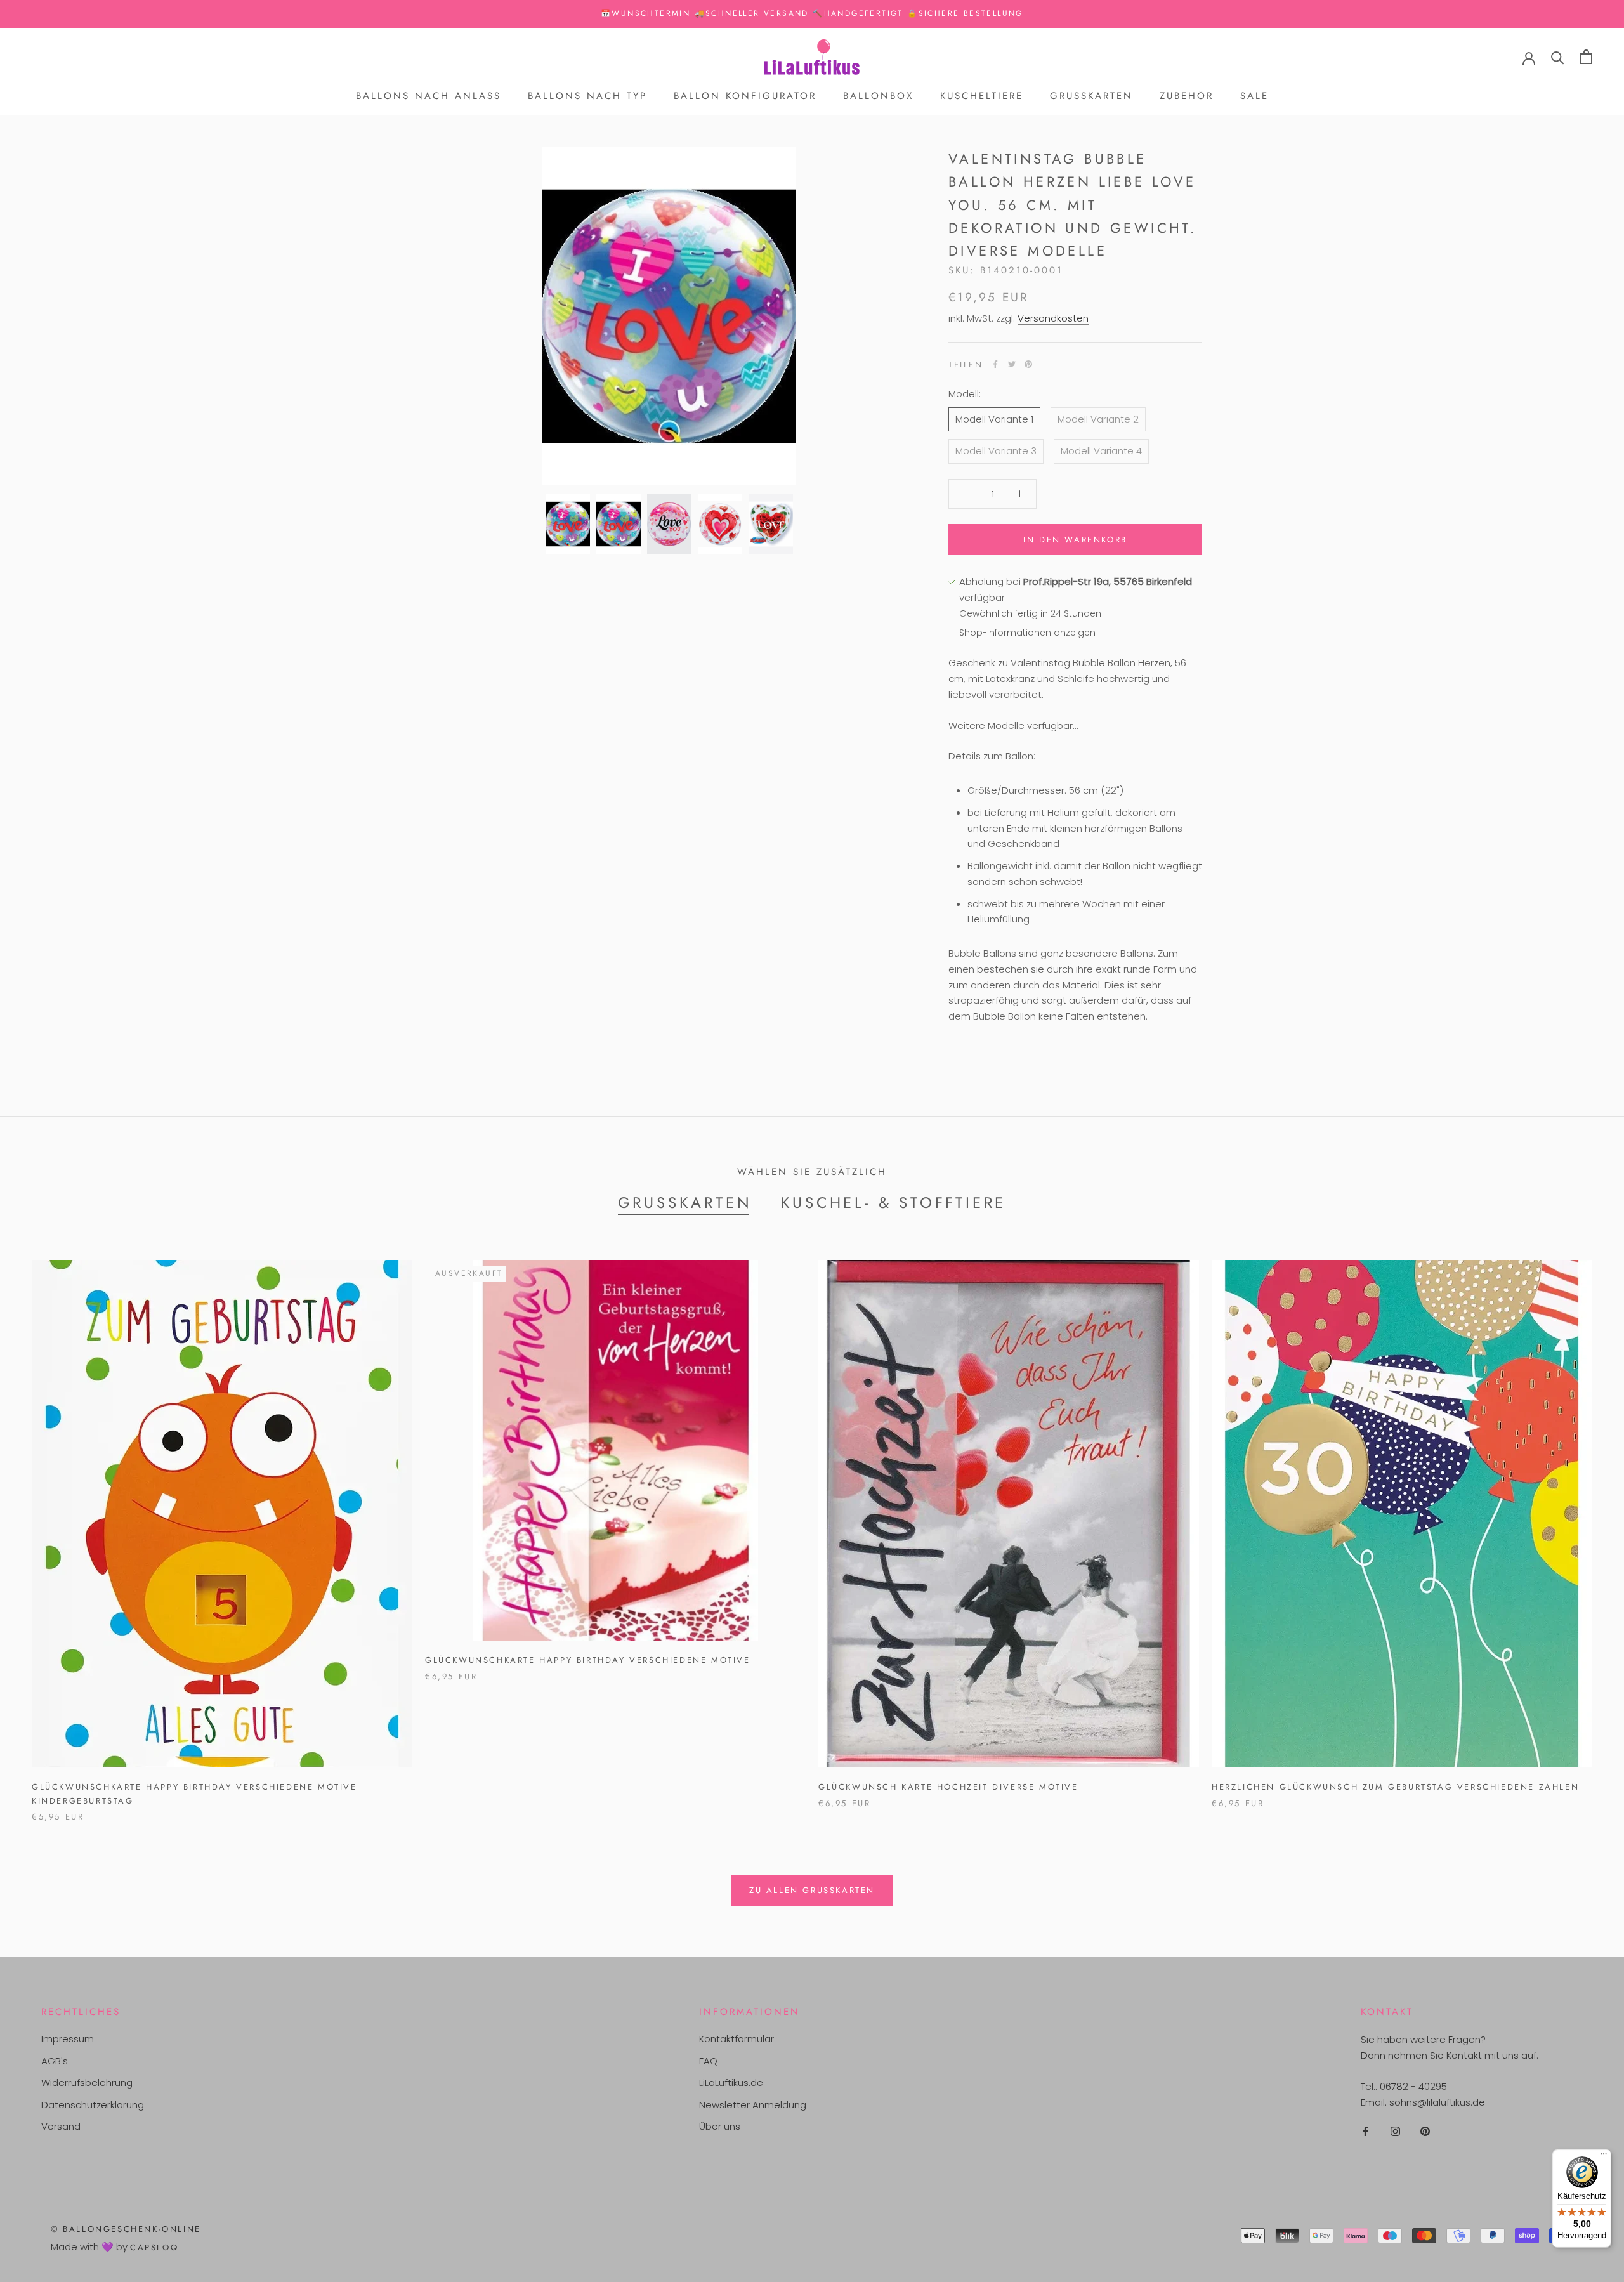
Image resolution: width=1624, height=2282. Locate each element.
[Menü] (1604, 2157)
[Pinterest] (1028, 364)
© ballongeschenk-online (126, 2229)
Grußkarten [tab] (685, 1203)
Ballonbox (878, 96)
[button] (568, 524)
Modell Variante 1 (994, 418)
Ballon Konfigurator (745, 96)
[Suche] (1558, 57)
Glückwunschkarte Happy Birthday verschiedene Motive (588, 1660)
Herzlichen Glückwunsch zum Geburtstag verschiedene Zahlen (1395, 1787)
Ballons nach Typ (587, 96)
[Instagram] (1395, 2131)
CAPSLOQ (154, 2247)
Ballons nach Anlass (429, 96)
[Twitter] (1012, 364)
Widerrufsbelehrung (87, 2082)
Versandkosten (1053, 318)
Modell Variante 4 (1101, 451)
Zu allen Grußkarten (812, 1890)
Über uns (720, 2126)
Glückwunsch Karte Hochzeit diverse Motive (948, 1787)
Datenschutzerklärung (93, 2105)
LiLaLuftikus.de (731, 2082)
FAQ (708, 2061)
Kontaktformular (737, 2039)
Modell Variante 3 (996, 451)
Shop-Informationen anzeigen (1027, 632)
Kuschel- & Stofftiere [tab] (894, 1203)
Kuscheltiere (982, 96)
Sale (1254, 96)
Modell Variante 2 (1098, 418)
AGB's (55, 2061)
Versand (61, 2126)
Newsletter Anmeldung (753, 2105)
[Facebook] (995, 364)
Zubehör (1187, 96)
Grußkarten (1091, 96)
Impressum (68, 2039)
